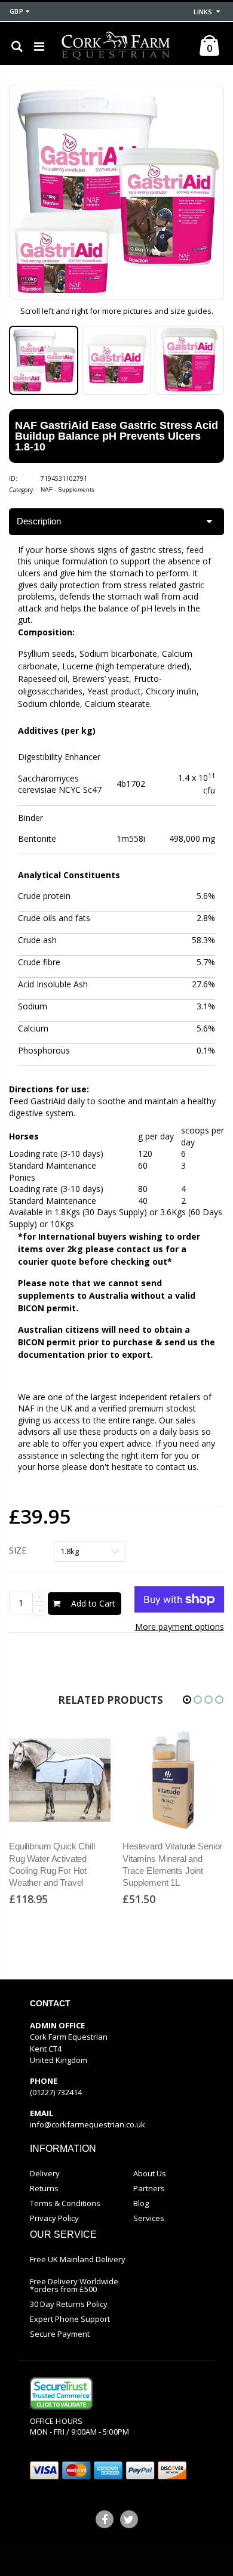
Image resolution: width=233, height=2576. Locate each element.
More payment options (180, 1627)
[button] (187, 1700)
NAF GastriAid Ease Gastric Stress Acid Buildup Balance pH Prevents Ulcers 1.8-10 (116, 436)
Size (18, 1550)
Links (203, 12)
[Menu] (39, 46)
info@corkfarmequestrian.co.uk (88, 2124)
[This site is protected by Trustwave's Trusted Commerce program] (61, 2393)
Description (39, 521)
